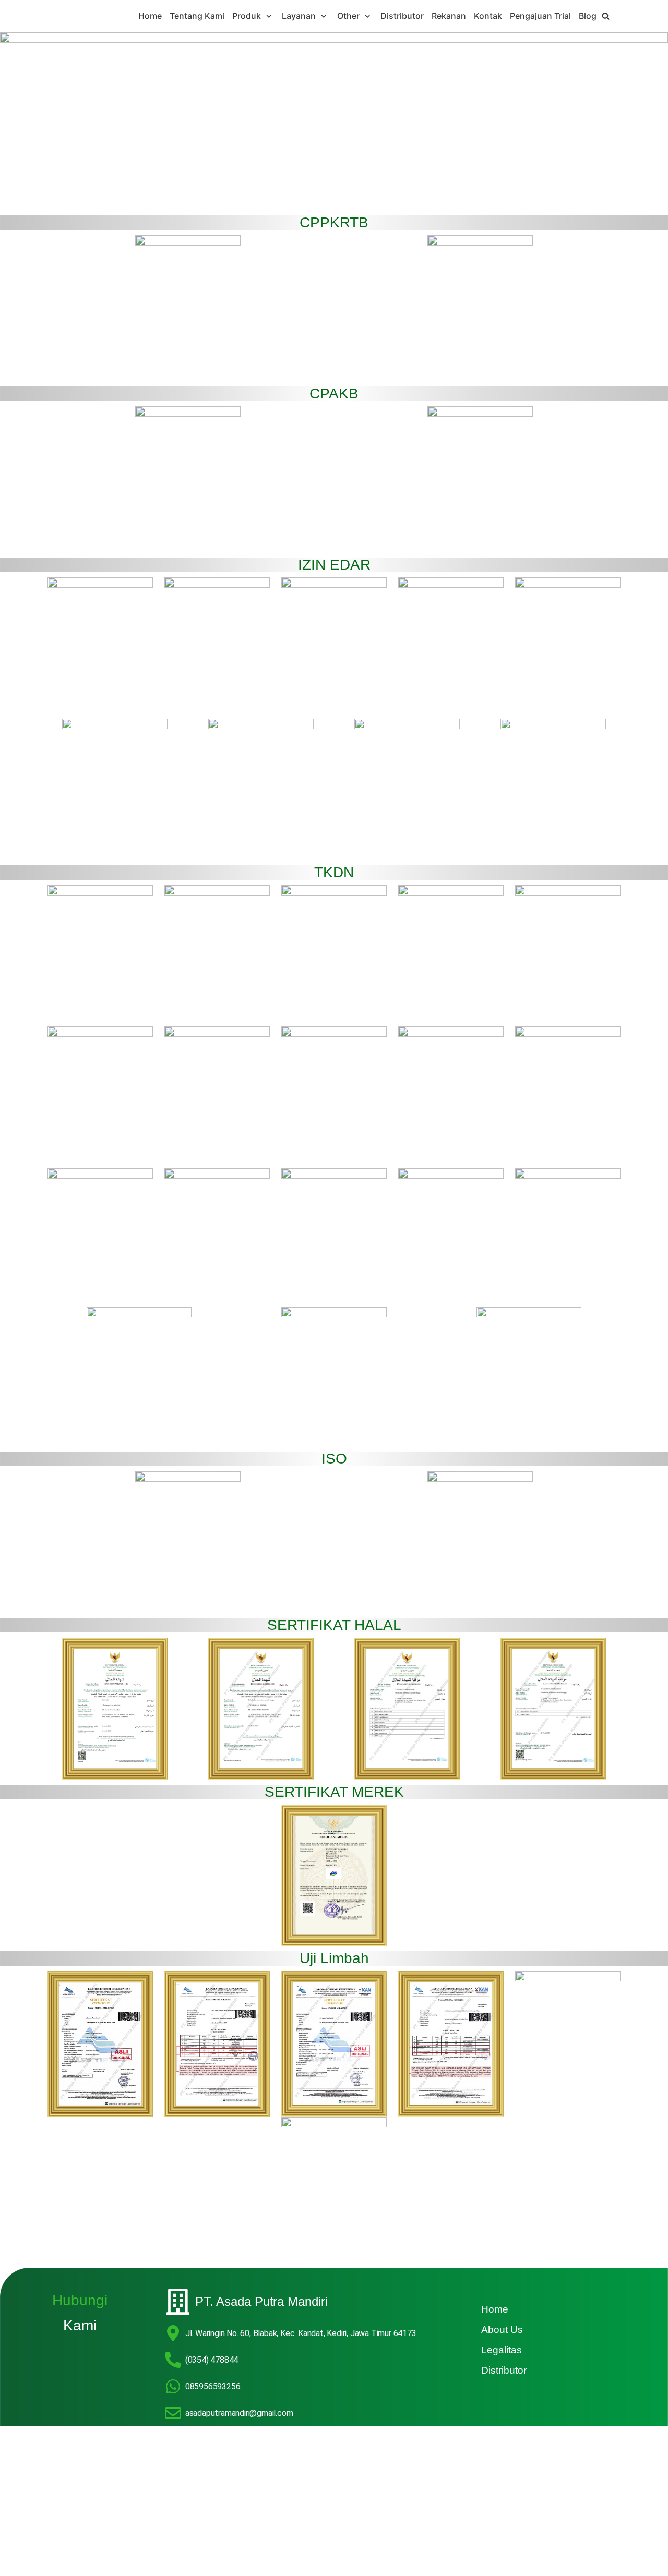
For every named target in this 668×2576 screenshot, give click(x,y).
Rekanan (449, 16)
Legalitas (502, 2350)
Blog (588, 16)
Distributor (402, 16)
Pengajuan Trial (540, 16)
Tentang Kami (197, 16)
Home (150, 16)
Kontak (488, 16)
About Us (502, 2330)
